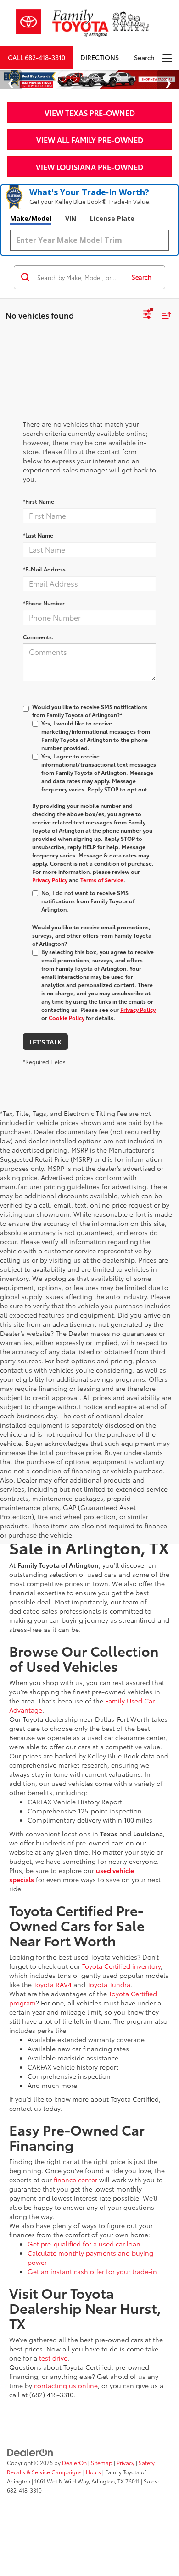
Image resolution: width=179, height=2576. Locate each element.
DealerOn (74, 2463)
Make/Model (31, 218)
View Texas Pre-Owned (90, 113)
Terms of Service (102, 880)
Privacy (126, 2463)
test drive (53, 2358)
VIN (71, 218)
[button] (36, 58)
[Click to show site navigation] (167, 58)
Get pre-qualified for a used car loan (84, 2244)
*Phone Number (44, 603)
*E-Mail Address (44, 569)
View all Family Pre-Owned (90, 140)
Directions (100, 57)
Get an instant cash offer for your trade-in (92, 2271)
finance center (76, 2180)
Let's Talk (45, 1042)
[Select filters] (148, 315)
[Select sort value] (164, 315)
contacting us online (66, 2385)
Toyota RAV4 (53, 1984)
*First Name (39, 501)
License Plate (112, 218)
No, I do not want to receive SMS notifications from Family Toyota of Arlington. (88, 901)
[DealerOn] (30, 2451)
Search (142, 277)
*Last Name (38, 535)
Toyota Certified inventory (121, 1966)
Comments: (38, 637)
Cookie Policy (67, 1018)
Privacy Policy (50, 880)
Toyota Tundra (109, 1984)
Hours (93, 2472)
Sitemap (102, 2463)
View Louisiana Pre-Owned (89, 167)
